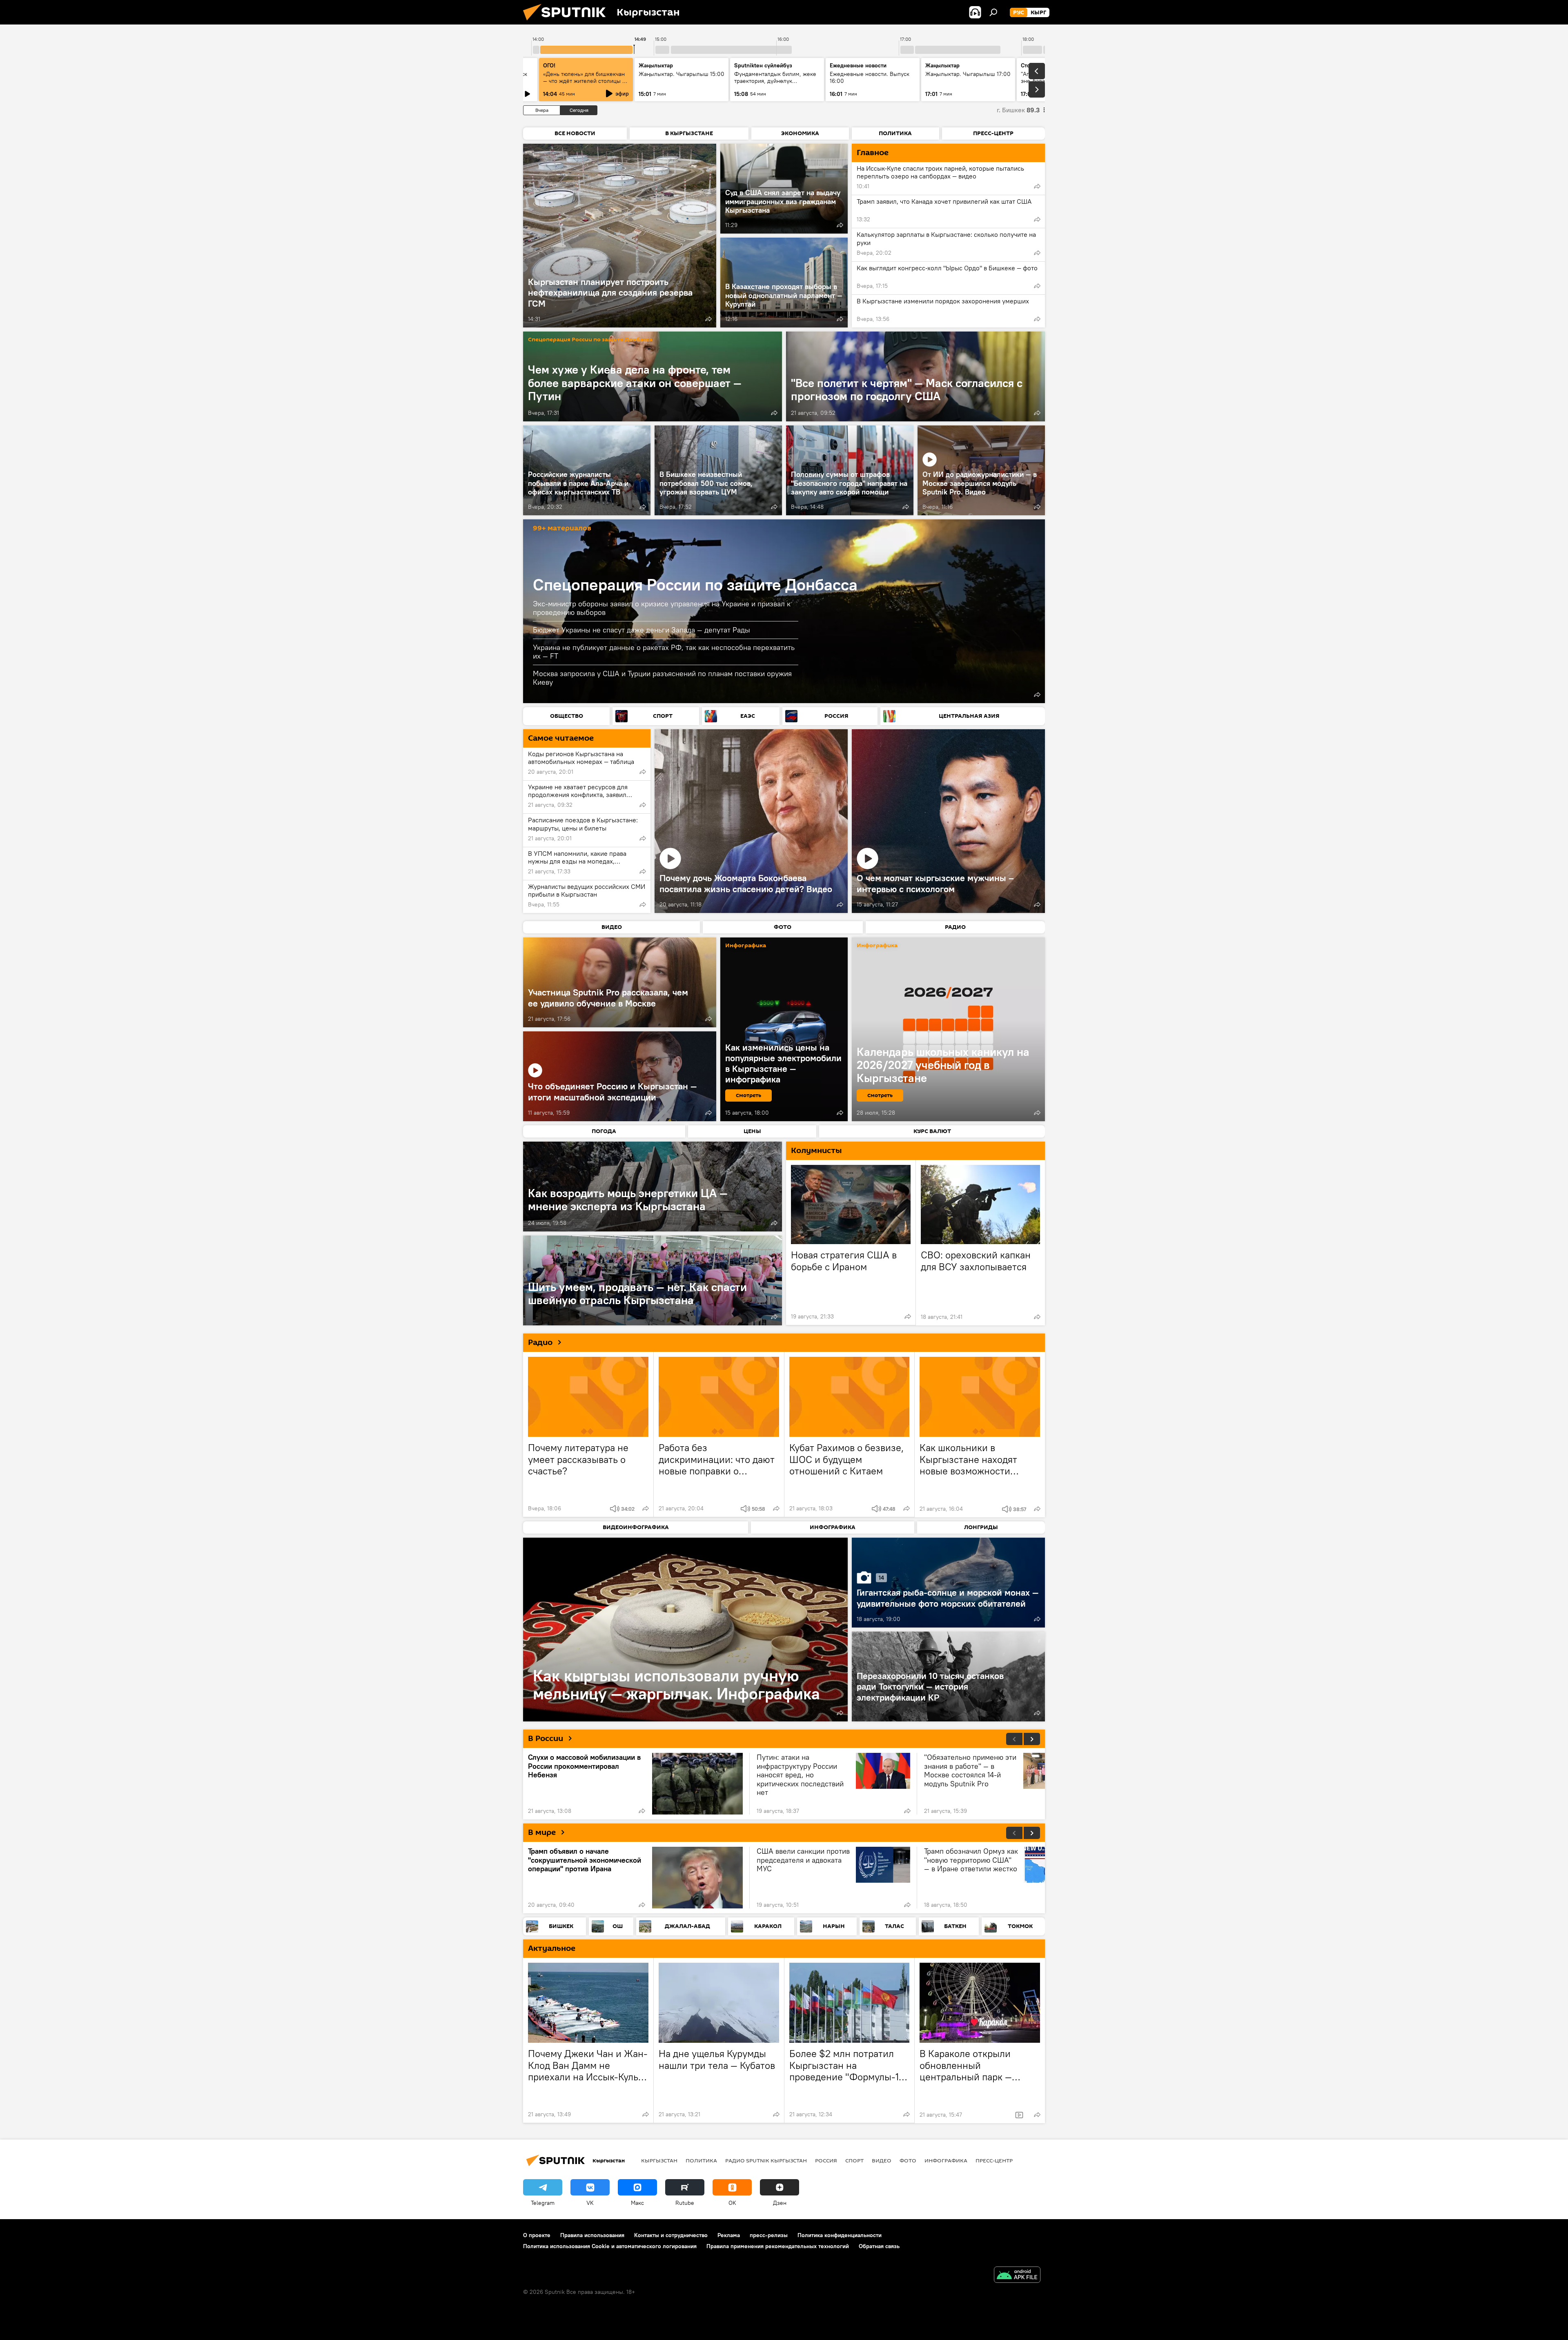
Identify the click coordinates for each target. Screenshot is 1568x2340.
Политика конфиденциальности (840, 2235)
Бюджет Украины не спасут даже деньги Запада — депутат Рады (641, 630)
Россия (826, 2160)
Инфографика (946, 2160)
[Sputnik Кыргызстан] (568, 22)
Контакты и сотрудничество (671, 2235)
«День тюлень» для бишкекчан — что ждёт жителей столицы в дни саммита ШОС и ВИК (584, 81)
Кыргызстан (659, 2160)
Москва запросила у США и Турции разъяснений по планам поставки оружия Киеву (662, 678)
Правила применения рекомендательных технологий (778, 2246)
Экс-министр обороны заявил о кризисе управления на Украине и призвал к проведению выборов (662, 608)
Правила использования (592, 2235)
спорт (854, 2160)
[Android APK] (1017, 2276)
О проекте (537, 2235)
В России (546, 1739)
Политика (701, 2160)
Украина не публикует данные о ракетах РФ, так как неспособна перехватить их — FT (664, 652)
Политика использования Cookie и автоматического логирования (610, 2246)
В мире (542, 1832)
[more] (708, 319)
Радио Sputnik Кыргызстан (766, 2160)
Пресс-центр (994, 2160)
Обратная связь (879, 2246)
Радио (540, 1343)
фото (908, 2160)
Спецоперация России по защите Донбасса (590, 340)
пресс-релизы (769, 2235)
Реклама (729, 2235)
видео (882, 2160)
